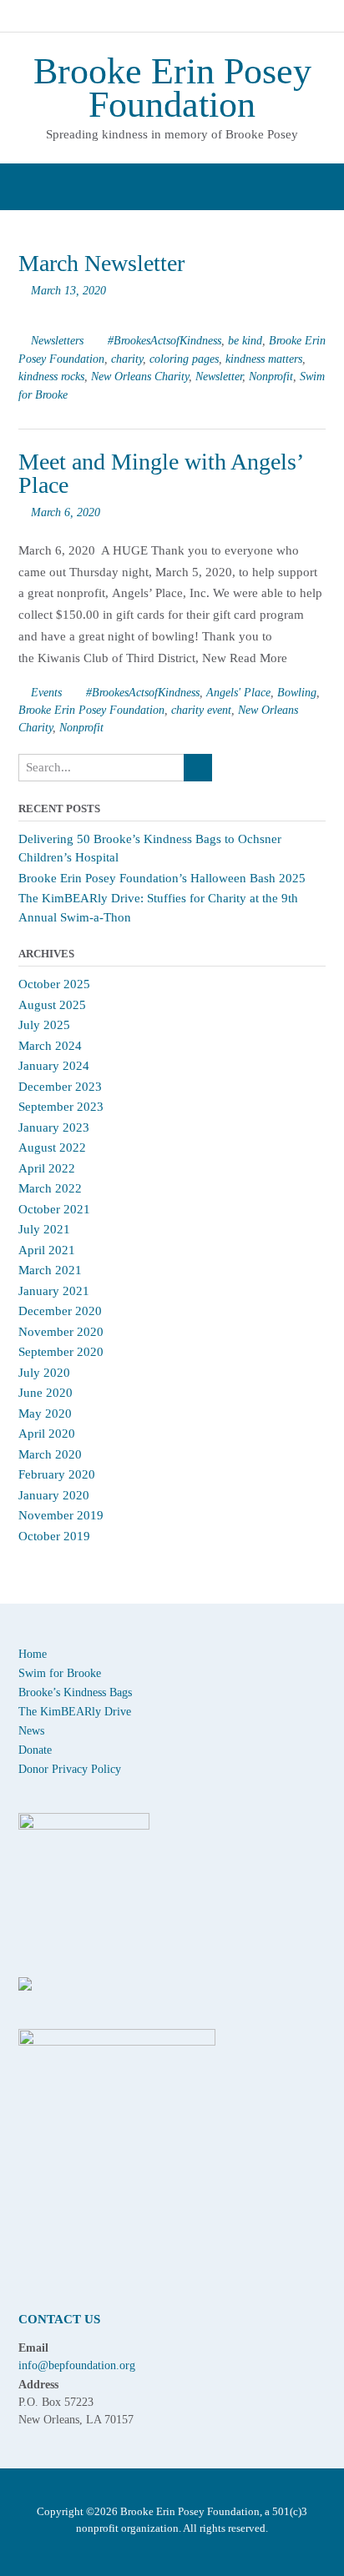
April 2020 (47, 1434)
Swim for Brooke (60, 1673)
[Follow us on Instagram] (207, 18)
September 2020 (61, 1352)
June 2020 (46, 1393)
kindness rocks (51, 376)
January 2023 (54, 1127)
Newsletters (57, 340)
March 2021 (50, 1270)
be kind (245, 340)
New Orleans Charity (140, 376)
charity (127, 359)
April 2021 (47, 1250)
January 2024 (54, 1066)
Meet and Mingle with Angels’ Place (160, 473)
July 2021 (44, 1229)
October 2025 (54, 984)
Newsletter (219, 376)
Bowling (297, 692)
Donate (35, 1750)
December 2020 (60, 1311)
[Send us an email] (109, 18)
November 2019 (61, 1515)
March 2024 (50, 1046)
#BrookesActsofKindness (164, 340)
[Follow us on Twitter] (175, 18)
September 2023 (61, 1107)
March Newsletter (101, 263)
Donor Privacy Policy (70, 1769)
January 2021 (54, 1291)
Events (46, 692)
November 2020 (61, 1332)
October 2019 (54, 1536)
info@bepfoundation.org (77, 2365)
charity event (201, 710)
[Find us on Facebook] (142, 18)
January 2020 (54, 1495)
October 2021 (54, 1209)
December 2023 (60, 1087)
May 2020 (45, 1414)
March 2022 (50, 1188)
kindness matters (264, 359)
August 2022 (52, 1147)
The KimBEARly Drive (75, 1712)
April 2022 (47, 1168)
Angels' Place (238, 692)
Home (33, 1654)
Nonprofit (271, 376)
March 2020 (50, 1454)
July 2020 (44, 1373)
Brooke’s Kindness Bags (75, 1692)
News (31, 1731)
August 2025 (52, 1005)
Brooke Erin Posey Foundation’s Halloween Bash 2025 (162, 878)
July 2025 (44, 1025)
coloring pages (184, 359)
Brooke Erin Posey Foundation (172, 88)
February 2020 (57, 1474)
